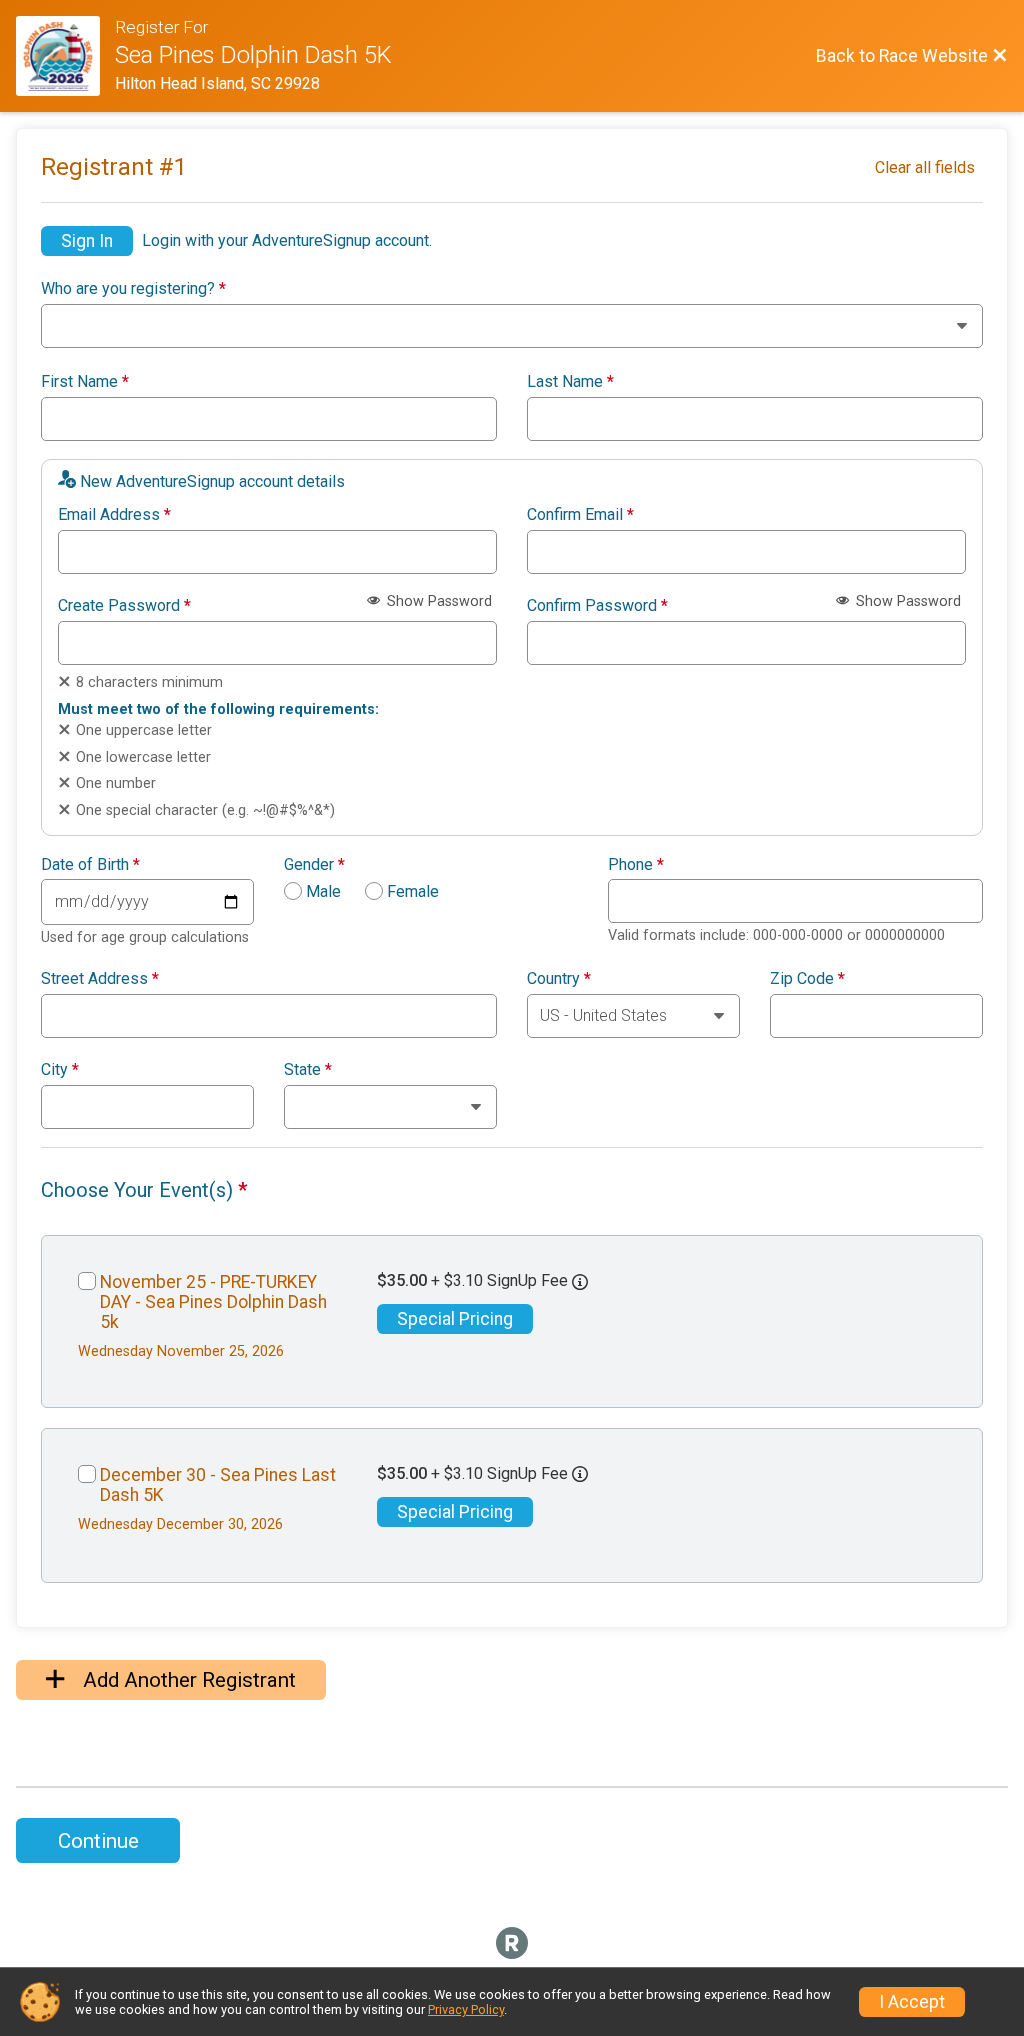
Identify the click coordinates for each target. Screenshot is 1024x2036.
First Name (85, 382)
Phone (636, 865)
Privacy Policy (466, 2009)
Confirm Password (597, 606)
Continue (98, 1841)
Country (559, 979)
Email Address (114, 515)
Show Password (437, 601)
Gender (314, 865)
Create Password (124, 606)
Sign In (87, 241)
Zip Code (807, 979)
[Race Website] (65, 56)
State (308, 1070)
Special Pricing (455, 1319)
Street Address (100, 979)
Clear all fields (925, 167)
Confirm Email (580, 515)
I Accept (912, 2002)
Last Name (570, 382)
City (60, 1070)
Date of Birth (90, 865)
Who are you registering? (133, 289)
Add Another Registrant (187, 1680)
